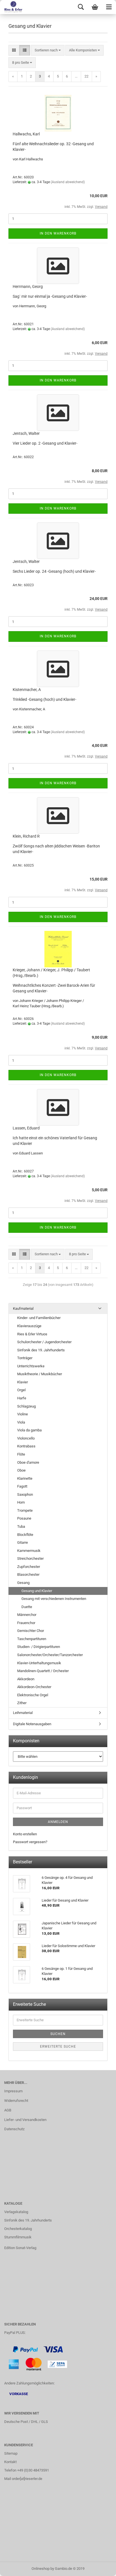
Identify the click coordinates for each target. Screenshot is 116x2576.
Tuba (21, 1526)
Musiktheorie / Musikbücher (40, 1374)
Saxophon (25, 1494)
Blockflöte (25, 1535)
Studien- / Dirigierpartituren (39, 1647)
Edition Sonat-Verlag (20, 2248)
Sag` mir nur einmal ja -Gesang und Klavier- (50, 296)
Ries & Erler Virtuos (32, 1334)
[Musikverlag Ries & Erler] (11, 7)
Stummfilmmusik (18, 2237)
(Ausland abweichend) (68, 182)
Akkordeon (26, 1679)
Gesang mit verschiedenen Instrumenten (54, 1599)
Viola (21, 1422)
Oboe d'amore (28, 1462)
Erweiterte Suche (58, 2047)
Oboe (21, 1470)
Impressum (13, 2091)
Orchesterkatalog (18, 2229)
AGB (8, 2110)
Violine (23, 1414)
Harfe (22, 1398)
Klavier (23, 1382)
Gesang (23, 1583)
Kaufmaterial (23, 1309)
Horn (21, 1502)
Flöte (21, 1454)
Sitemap (11, 2453)
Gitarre (23, 1542)
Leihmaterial (23, 1713)
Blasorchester (28, 1575)
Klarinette (25, 1478)
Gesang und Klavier (37, 1591)
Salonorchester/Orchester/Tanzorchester (50, 1655)
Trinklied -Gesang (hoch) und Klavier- (44, 699)
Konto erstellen (25, 1834)
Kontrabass (26, 1446)
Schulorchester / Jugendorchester (44, 1342)
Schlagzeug (26, 1406)
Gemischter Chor (31, 1631)
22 (86, 76)
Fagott (22, 1486)
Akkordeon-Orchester (34, 1687)
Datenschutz (14, 2129)
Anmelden (58, 1822)
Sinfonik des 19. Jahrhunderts (41, 1350)
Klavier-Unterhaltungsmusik (39, 1663)
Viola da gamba (29, 1430)
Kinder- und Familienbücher (39, 1318)
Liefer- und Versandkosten (25, 2120)
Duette (27, 1607)
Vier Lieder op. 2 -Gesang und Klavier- (45, 443)
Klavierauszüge (29, 1326)
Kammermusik (29, 1551)
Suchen (58, 2034)
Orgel (21, 1390)
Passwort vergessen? (30, 1842)
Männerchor (27, 1615)
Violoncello (26, 1438)
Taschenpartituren (32, 1639)
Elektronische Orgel (33, 1695)
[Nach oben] (101, 2568)
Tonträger (25, 1358)
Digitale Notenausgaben (32, 1724)
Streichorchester (30, 1558)
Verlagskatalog (16, 2212)
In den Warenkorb (58, 233)
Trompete (25, 1510)
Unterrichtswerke (31, 1366)
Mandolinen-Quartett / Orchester (43, 1671)
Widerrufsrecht (16, 2101)
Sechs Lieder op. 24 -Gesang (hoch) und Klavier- (54, 571)
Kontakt (10, 2462)
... (76, 76)
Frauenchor (26, 1623)
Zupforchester (29, 1567)
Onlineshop (41, 2569)
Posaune (24, 1518)
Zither (22, 1703)
